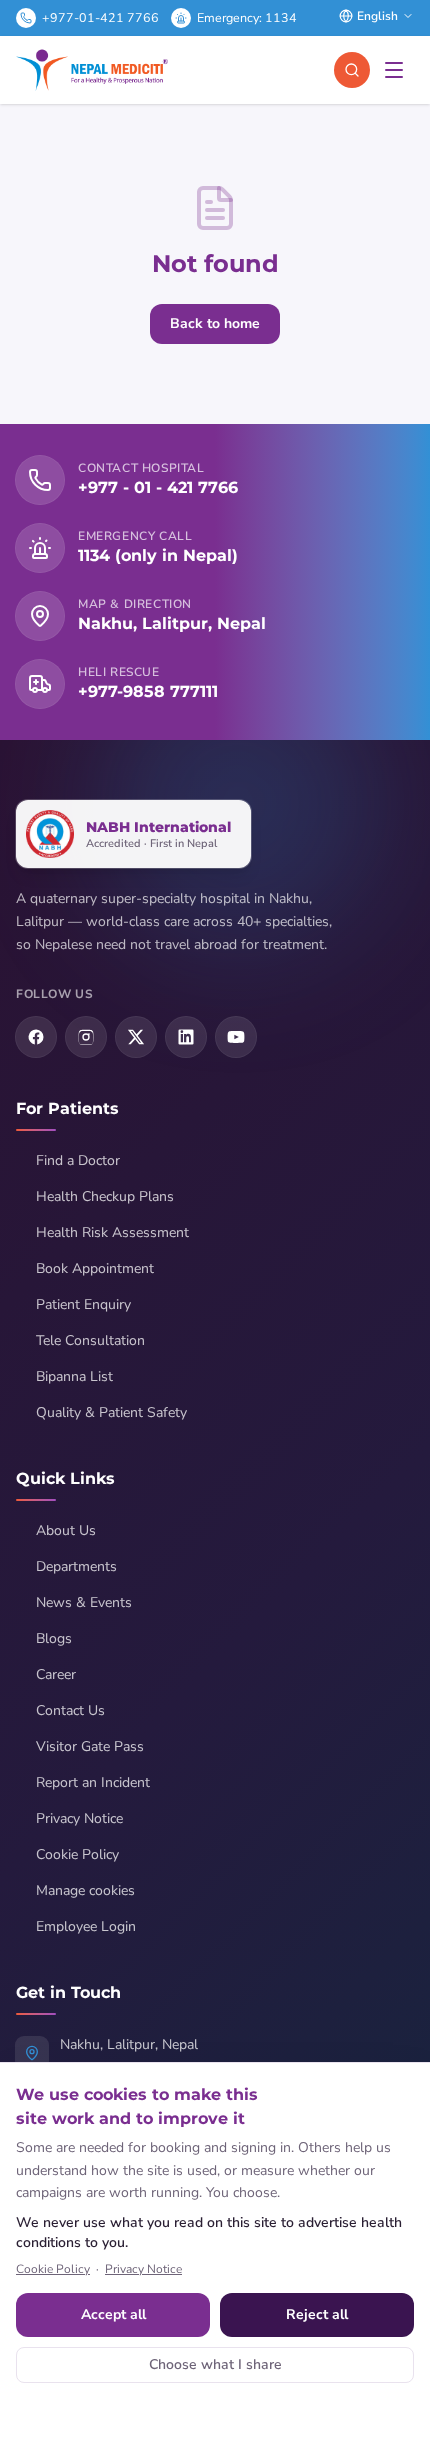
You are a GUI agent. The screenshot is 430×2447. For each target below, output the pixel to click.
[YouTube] (236, 1037)
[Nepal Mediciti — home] (92, 70)
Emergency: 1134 (247, 17)
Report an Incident (93, 1782)
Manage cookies (85, 1890)
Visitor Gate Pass (90, 1746)
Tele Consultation (90, 1340)
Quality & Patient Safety (111, 1412)
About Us (66, 1530)
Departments (76, 1566)
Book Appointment (95, 1268)
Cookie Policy (77, 1854)
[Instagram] (86, 1037)
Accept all (113, 2314)
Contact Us (70, 1710)
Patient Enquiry (83, 1304)
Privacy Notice (79, 1818)
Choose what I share (215, 2364)
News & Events (84, 1602)
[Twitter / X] (136, 1037)
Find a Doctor (78, 1160)
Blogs (54, 1638)
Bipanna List (74, 1376)
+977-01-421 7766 (100, 17)
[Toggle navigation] (394, 70)
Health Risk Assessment (112, 1232)
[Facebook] (36, 1037)
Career (56, 1674)
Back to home (215, 323)
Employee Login (86, 1926)
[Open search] (352, 70)
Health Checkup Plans (105, 1196)
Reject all (317, 2314)
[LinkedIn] (186, 1037)
